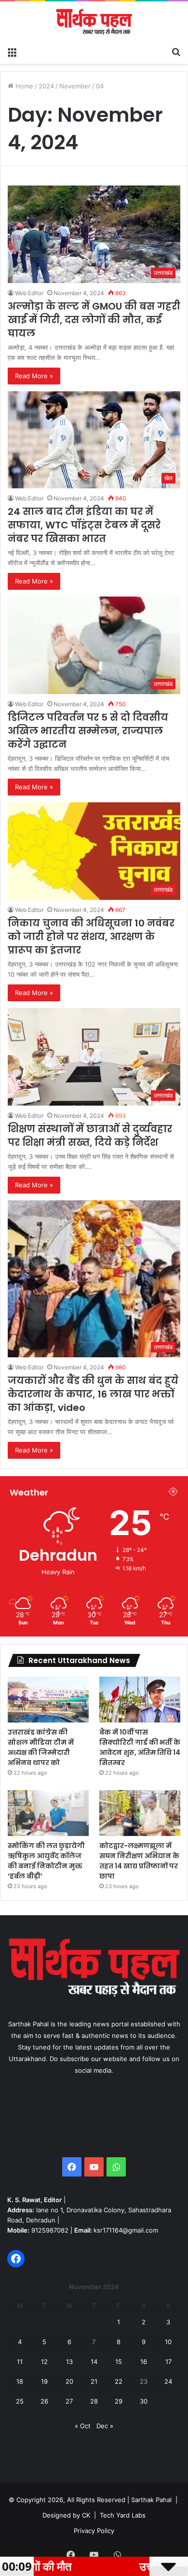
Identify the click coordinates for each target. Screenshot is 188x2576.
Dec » (105, 2426)
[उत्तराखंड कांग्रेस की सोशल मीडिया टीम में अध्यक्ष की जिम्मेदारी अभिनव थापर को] (48, 1700)
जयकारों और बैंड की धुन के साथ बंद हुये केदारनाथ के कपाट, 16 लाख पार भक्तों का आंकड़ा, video (93, 1394)
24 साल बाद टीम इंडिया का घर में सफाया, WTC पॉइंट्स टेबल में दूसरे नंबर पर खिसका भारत (84, 525)
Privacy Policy (94, 2531)
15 (119, 2362)
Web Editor (29, 293)
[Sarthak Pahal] (94, 22)
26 (44, 2401)
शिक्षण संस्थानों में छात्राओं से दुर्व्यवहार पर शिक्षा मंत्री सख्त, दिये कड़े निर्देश (90, 1136)
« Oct (83, 2426)
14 (94, 2362)
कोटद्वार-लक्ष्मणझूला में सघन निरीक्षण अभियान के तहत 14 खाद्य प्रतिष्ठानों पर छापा (139, 1861)
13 (69, 2362)
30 (144, 2401)
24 (168, 2381)
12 (44, 2362)
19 (44, 2381)
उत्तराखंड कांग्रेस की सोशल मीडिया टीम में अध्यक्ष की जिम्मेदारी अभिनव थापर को (41, 1747)
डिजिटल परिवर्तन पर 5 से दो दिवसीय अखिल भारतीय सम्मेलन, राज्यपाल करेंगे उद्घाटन (88, 731)
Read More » (34, 376)
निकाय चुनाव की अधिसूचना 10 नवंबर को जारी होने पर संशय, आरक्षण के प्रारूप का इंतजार (91, 937)
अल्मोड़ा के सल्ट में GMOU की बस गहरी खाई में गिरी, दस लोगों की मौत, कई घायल (94, 320)
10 (168, 2342)
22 (119, 2381)
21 (94, 2381)
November (75, 86)
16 (144, 2362)
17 (168, 2362)
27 (69, 2401)
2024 (46, 86)
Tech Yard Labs (123, 2515)
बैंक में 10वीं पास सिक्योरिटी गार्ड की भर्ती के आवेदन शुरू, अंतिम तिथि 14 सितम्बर (140, 1747)
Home (23, 86)
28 (94, 2401)
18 (20, 2381)
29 (119, 2401)
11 (20, 2362)
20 (69, 2381)
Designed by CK (66, 2515)
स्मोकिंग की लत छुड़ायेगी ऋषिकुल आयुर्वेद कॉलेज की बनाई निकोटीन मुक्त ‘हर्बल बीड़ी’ (46, 1861)
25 (20, 2401)
